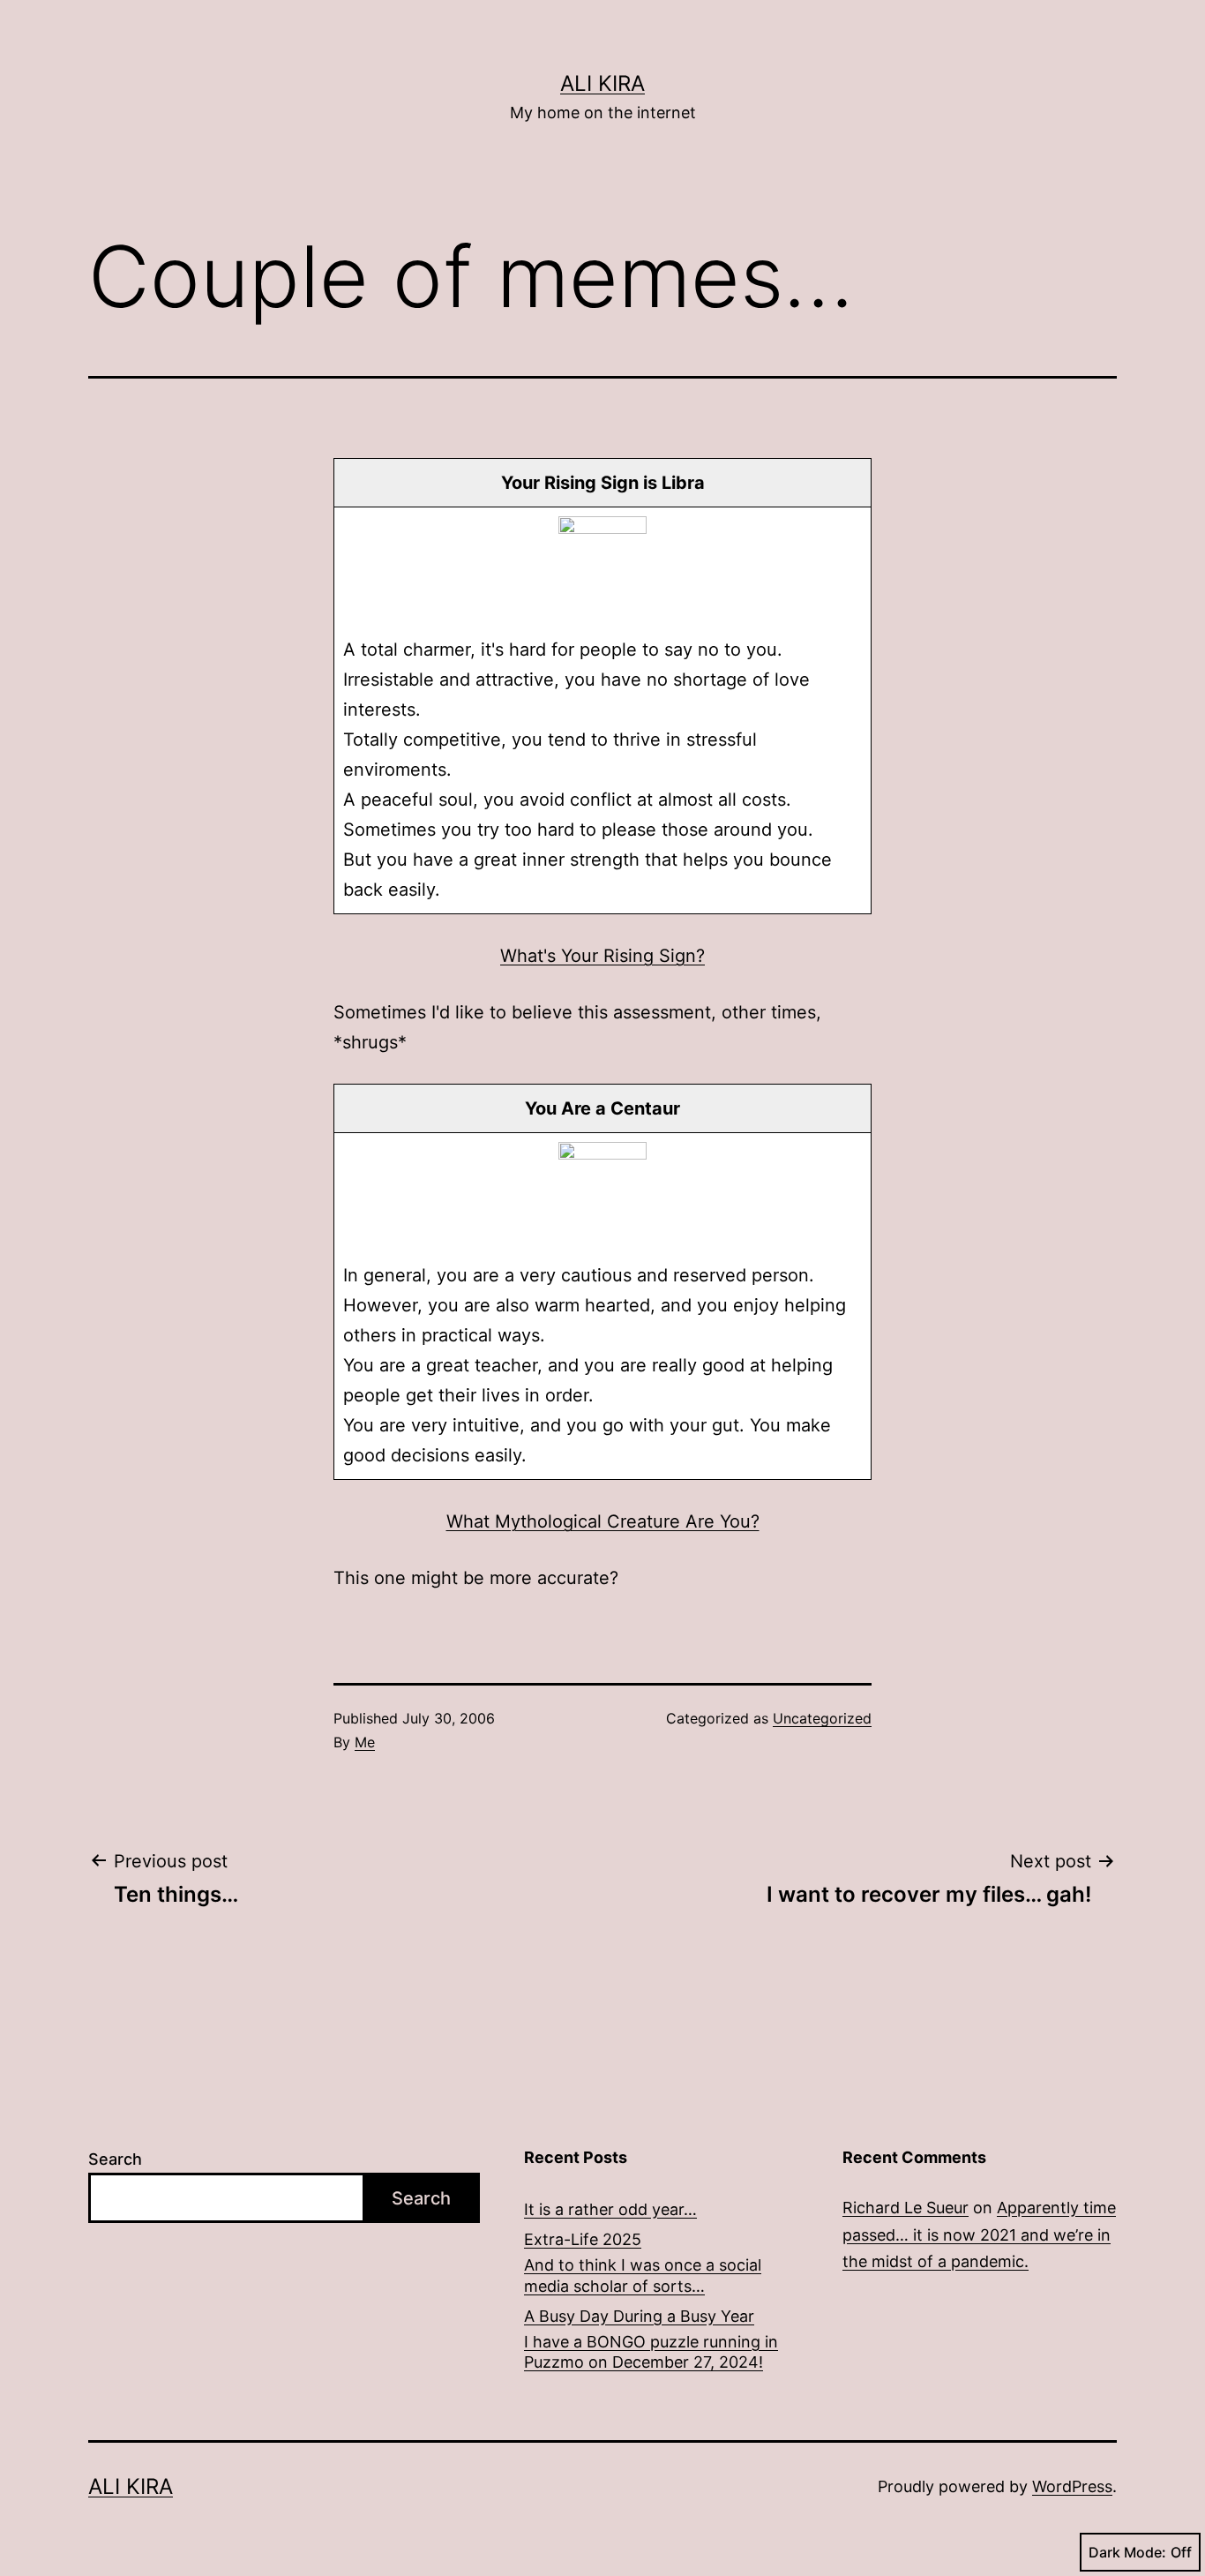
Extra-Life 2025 (583, 2239)
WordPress (1072, 2486)
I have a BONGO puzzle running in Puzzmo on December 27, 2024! (651, 2352)
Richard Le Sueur (906, 2208)
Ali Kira (602, 83)
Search (115, 2159)
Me (365, 1742)
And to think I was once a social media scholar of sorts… (643, 2275)
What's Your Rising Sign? (602, 956)
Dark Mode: (1127, 2552)
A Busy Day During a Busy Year (639, 2316)
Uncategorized (822, 1718)
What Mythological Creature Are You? (603, 1521)
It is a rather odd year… (610, 2209)
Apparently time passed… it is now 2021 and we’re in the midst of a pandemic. (979, 2234)
